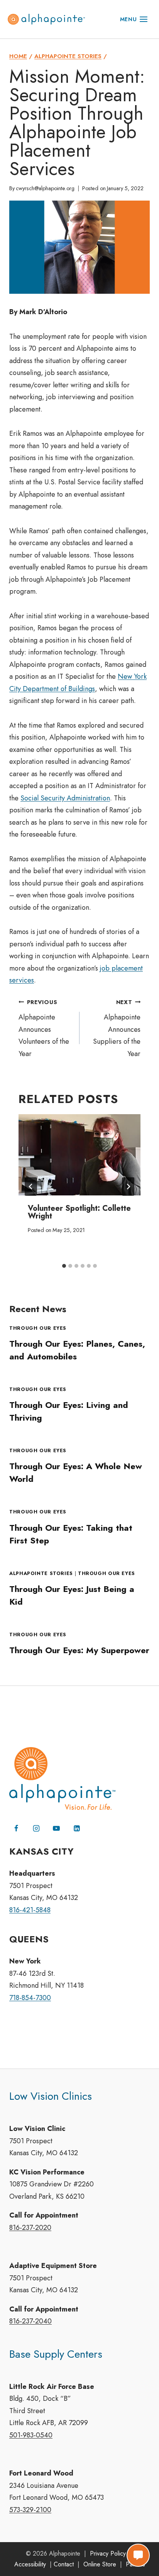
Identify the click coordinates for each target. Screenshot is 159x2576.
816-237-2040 (30, 2321)
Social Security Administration (65, 798)
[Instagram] (36, 1828)
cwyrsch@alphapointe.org (45, 188)
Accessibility (30, 2564)
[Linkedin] (77, 1828)
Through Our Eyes (38, 1328)
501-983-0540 (31, 2435)
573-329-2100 (30, 2510)
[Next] (128, 1187)
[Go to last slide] (31, 1187)
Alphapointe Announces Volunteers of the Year (44, 1029)
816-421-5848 (30, 1910)
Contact (64, 2564)
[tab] (64, 1266)
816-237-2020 (30, 2228)
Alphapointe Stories (41, 1573)
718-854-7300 (30, 1998)
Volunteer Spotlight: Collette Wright (79, 1212)
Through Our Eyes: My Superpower (79, 1650)
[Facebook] (16, 1828)
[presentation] (79, 1155)
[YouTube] (56, 1828)
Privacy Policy (108, 2553)
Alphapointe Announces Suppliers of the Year (117, 1029)
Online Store (100, 2564)
